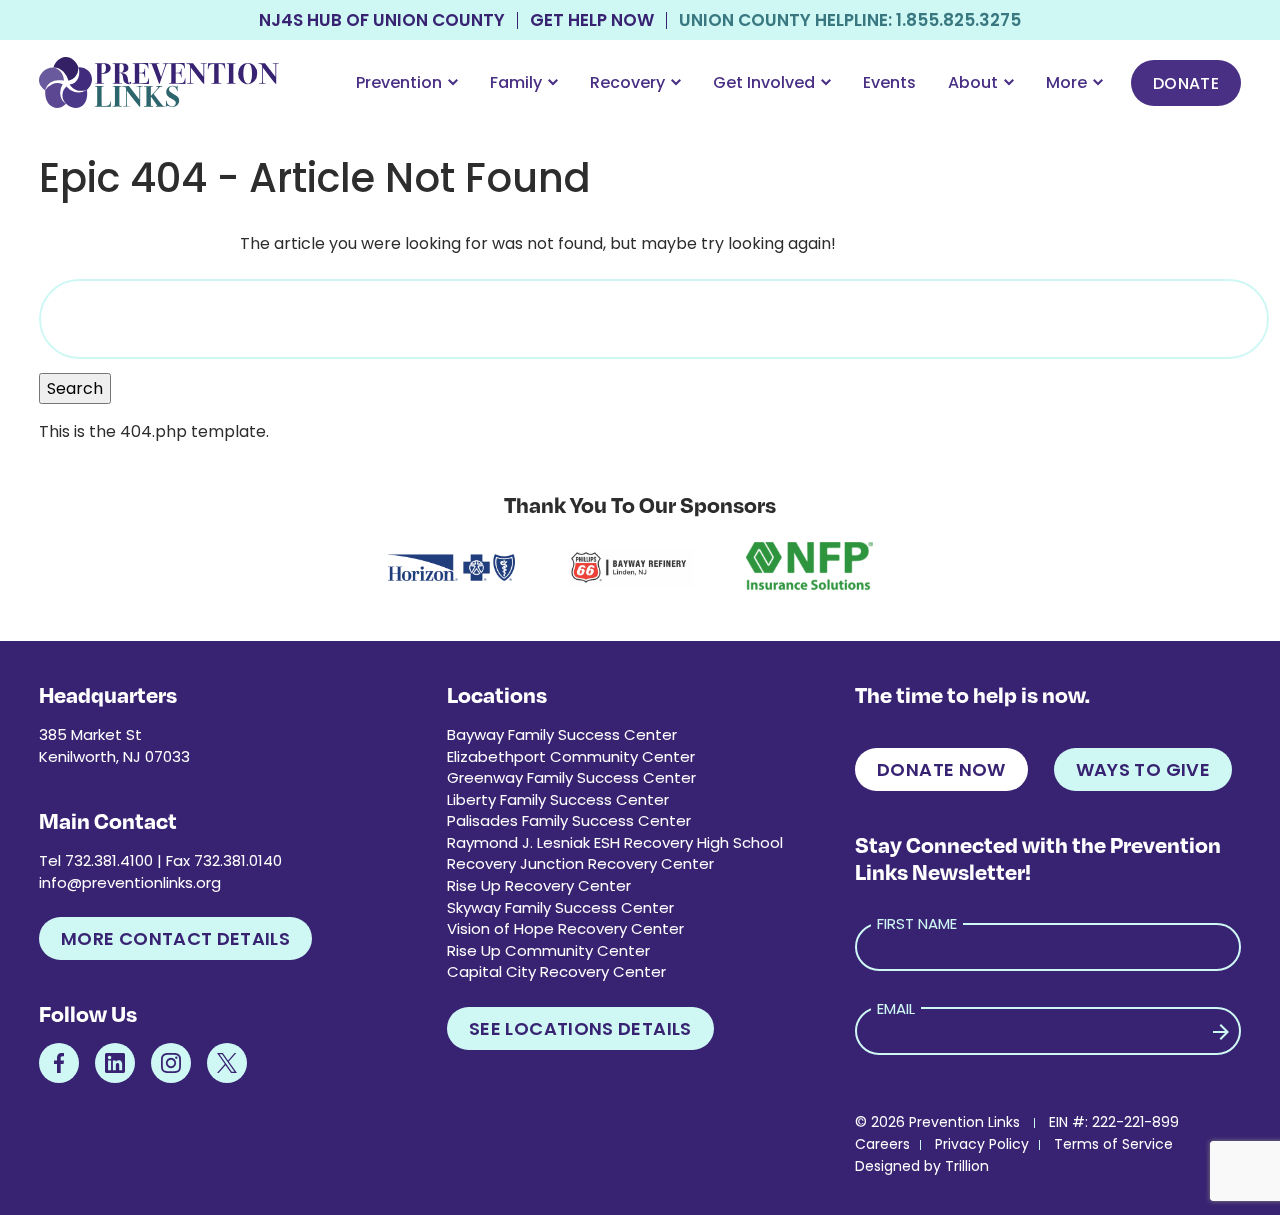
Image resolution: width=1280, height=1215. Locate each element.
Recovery (627, 82)
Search (75, 388)
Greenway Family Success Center (571, 777)
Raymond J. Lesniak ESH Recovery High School (615, 842)
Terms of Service (1113, 1144)
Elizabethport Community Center (571, 756)
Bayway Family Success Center (562, 734)
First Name (917, 923)
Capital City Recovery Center (556, 971)
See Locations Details (580, 1028)
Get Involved (764, 82)
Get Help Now (592, 20)
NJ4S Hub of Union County (382, 20)
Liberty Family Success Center (558, 799)
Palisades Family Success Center (569, 820)
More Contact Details (175, 938)
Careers (882, 1144)
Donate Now (941, 769)
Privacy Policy (982, 1144)
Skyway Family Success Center (560, 907)
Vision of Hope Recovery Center (565, 928)
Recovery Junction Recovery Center (580, 863)
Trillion (967, 1166)
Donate (1186, 83)
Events (889, 82)
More (1066, 82)
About (973, 82)
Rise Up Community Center (548, 950)
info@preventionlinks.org (130, 882)
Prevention (399, 82)
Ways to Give (1143, 769)
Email (896, 1008)
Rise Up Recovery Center (539, 885)
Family (516, 82)
